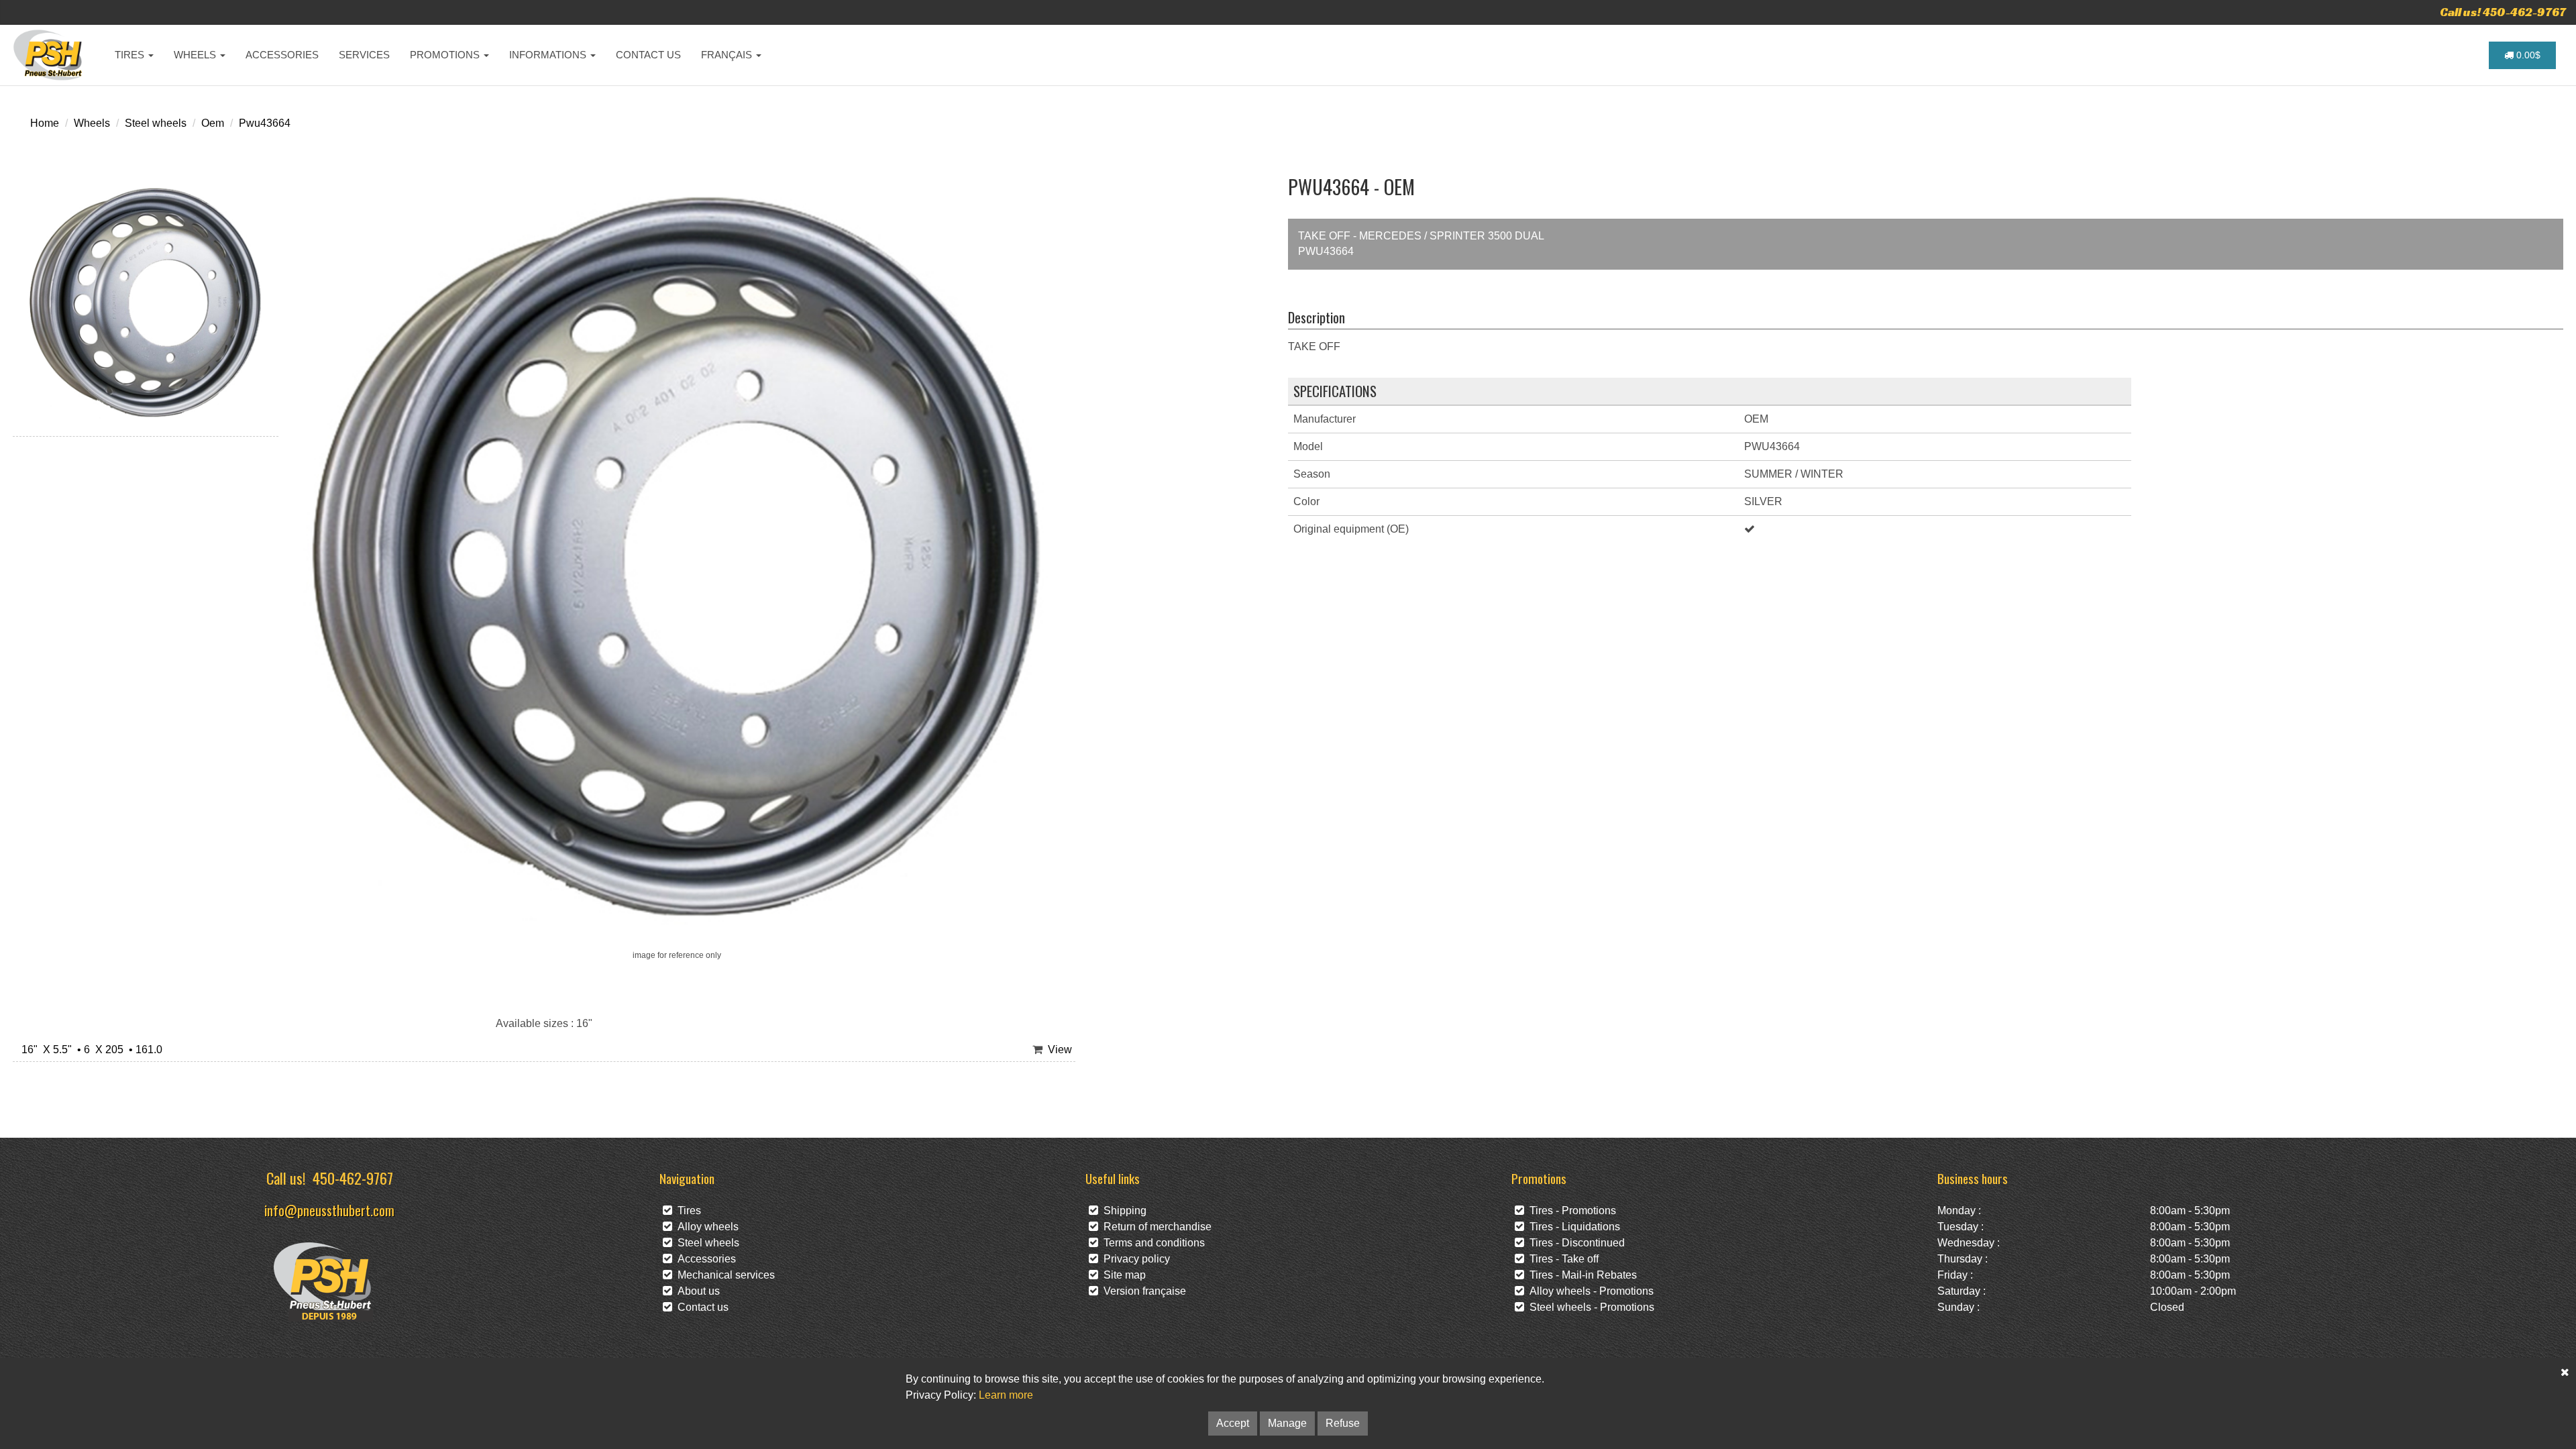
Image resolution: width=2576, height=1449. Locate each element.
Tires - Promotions (1570, 1211)
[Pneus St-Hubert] (49, 55)
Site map (1122, 1275)
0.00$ (2527, 55)
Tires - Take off (1561, 1259)
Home (45, 123)
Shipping (1122, 1211)
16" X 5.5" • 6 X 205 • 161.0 (89, 1050)
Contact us (700, 1307)
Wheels (92, 123)
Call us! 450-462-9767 (2503, 12)
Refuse (1343, 1423)
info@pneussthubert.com (329, 1210)
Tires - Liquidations (1572, 1227)
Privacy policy (1134, 1259)
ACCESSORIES (282, 55)
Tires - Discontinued (1574, 1243)
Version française (1142, 1291)
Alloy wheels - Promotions (1589, 1291)
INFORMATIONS (549, 55)
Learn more (1006, 1395)
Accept (1233, 1423)
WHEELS (196, 55)
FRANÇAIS (728, 55)
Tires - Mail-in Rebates (1580, 1275)
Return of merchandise (1155, 1227)
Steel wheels (156, 123)
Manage (1287, 1423)
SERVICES (364, 55)
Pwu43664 (265, 123)
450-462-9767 (353, 1178)
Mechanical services (723, 1275)
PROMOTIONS (446, 55)
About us (696, 1291)
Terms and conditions (1151, 1243)
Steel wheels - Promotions (1589, 1307)
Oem (213, 123)
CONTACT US (648, 55)
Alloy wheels (705, 1227)
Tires (687, 1211)
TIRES (131, 55)
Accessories (704, 1259)
